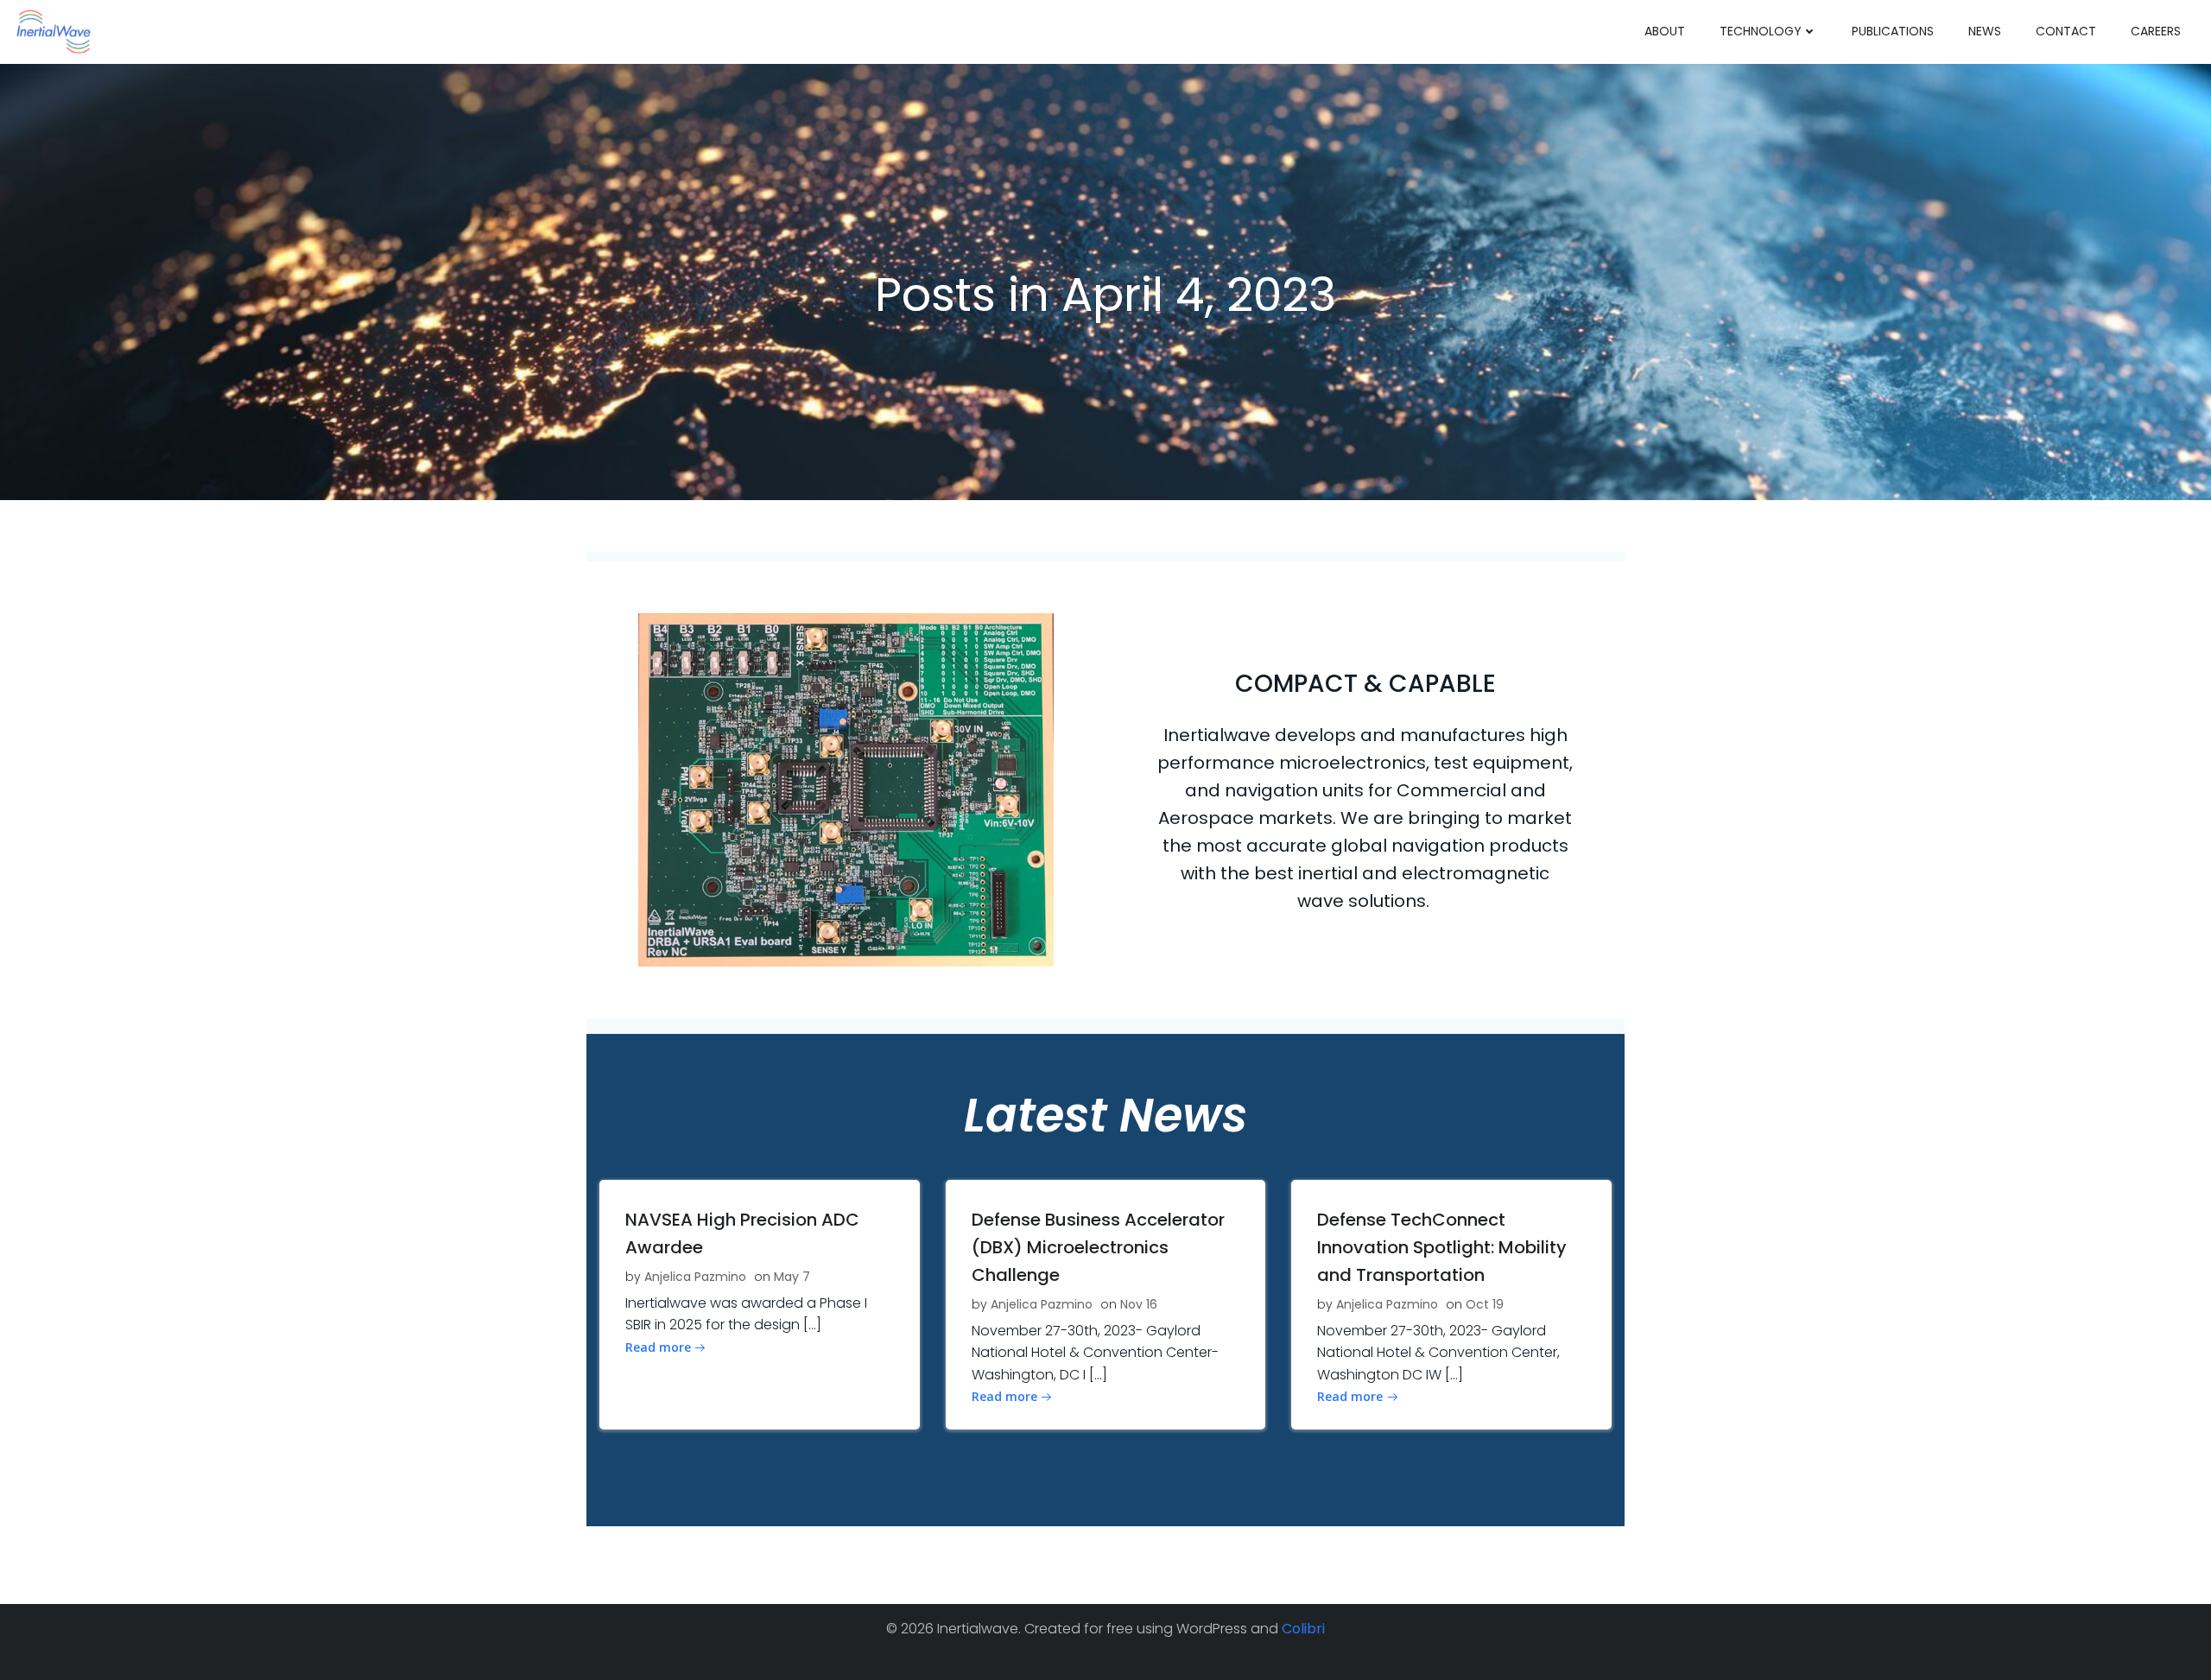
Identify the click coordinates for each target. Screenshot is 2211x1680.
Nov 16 (1139, 1304)
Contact (2066, 31)
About (1665, 31)
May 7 (792, 1277)
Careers (2156, 31)
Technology (1761, 31)
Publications (1893, 31)
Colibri (1303, 1629)
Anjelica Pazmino (695, 1277)
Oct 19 (1485, 1304)
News (1985, 31)
